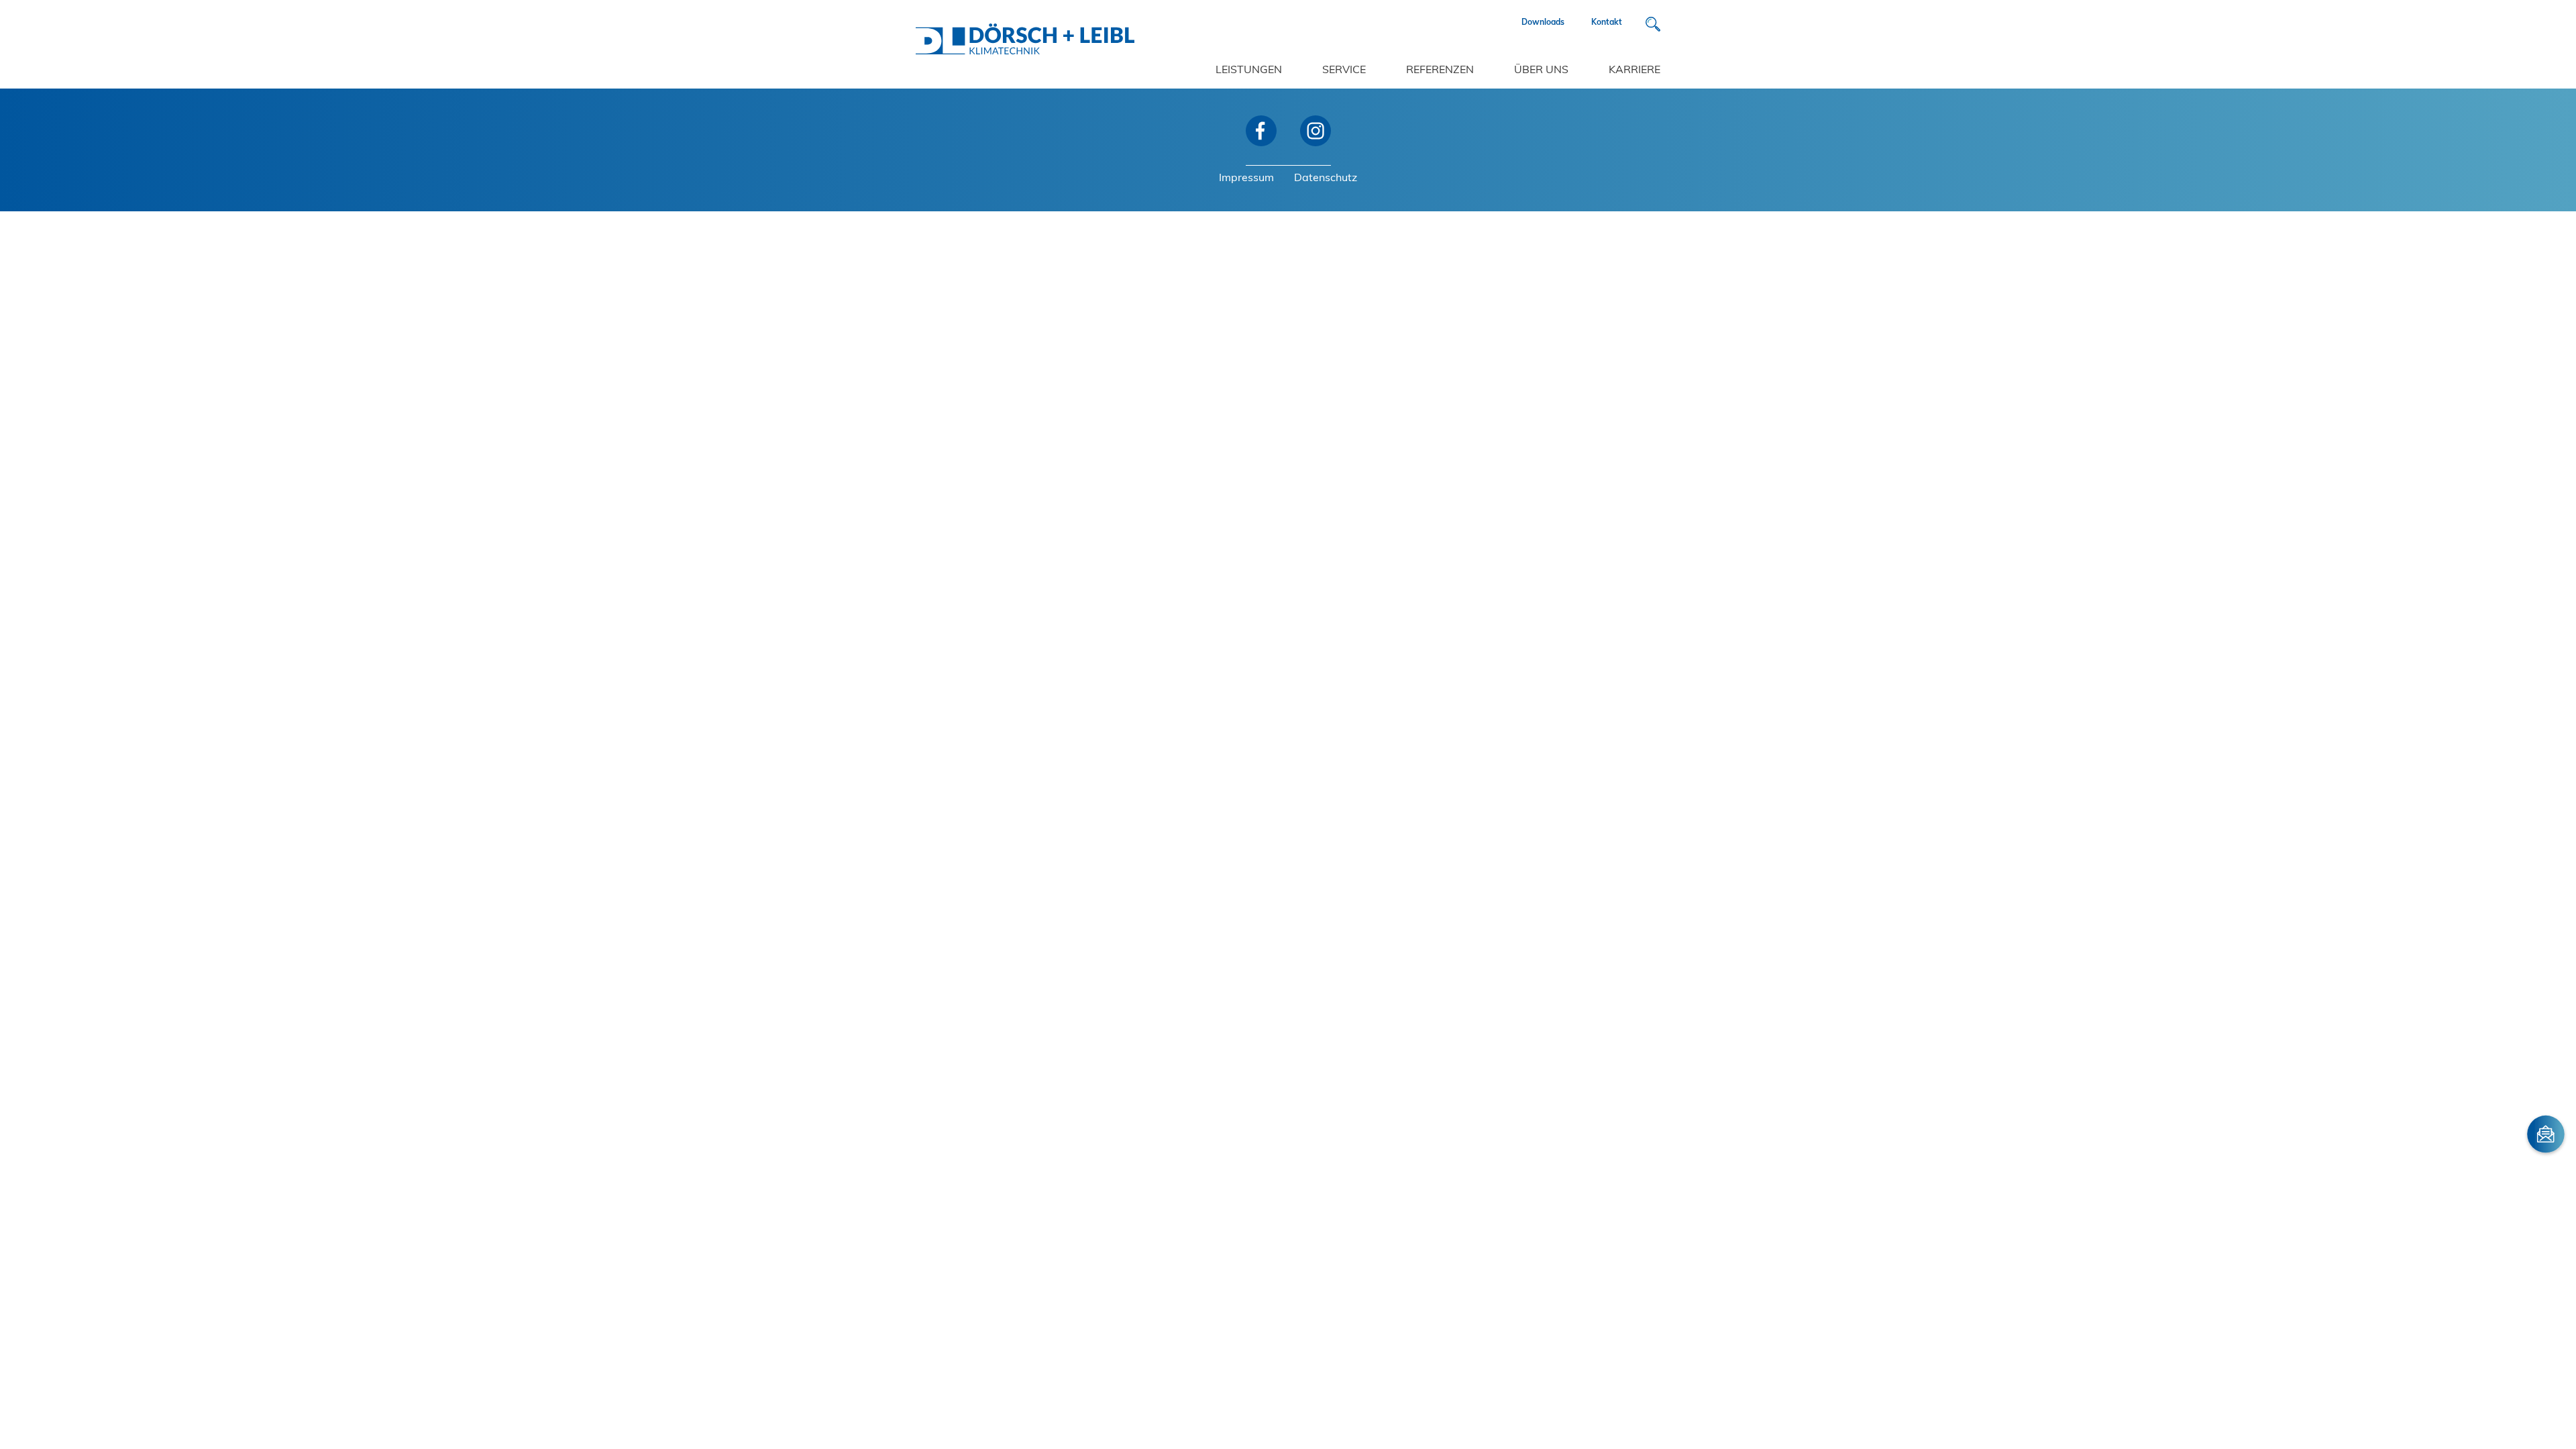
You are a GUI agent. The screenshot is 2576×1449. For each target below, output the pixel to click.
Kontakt (1607, 23)
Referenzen (1440, 70)
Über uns (1541, 70)
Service (1344, 70)
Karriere (1634, 70)
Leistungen (1249, 70)
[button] (1653, 24)
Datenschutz (1326, 178)
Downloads (1543, 23)
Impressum (1246, 178)
